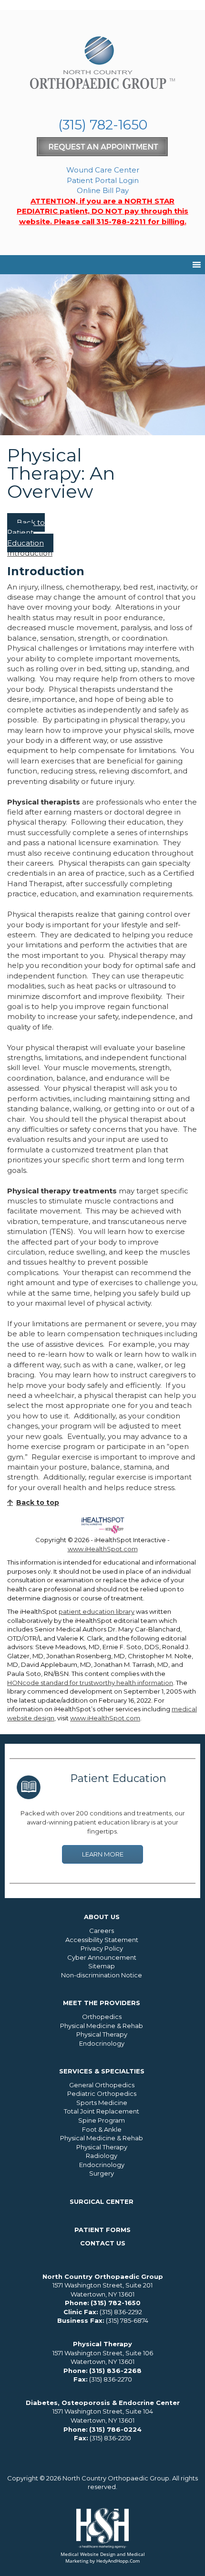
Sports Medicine (102, 2103)
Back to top (38, 1503)
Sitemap (102, 1966)
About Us (102, 1917)
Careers (102, 1931)
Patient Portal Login (103, 180)
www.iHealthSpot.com (103, 1549)
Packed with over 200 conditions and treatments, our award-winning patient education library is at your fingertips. (103, 1822)
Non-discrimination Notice (102, 1975)
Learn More (103, 1854)
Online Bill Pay (103, 190)
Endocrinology (102, 2043)
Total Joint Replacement (102, 2111)
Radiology (102, 2156)
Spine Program (102, 2120)
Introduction (30, 553)
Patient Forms (102, 2230)
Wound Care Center (103, 170)
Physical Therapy (102, 2034)
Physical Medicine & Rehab (102, 2026)
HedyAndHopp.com (118, 2561)
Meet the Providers (102, 2003)
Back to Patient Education (26, 533)
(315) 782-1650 (103, 125)
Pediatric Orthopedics (102, 2093)
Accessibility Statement (102, 1940)
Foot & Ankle (102, 2129)
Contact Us (103, 2243)
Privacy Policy (102, 1948)
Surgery (102, 2173)
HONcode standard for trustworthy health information (90, 1683)
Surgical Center (102, 2201)
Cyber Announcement (102, 1957)
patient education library (97, 1611)
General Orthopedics (102, 2085)
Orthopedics (102, 2017)
